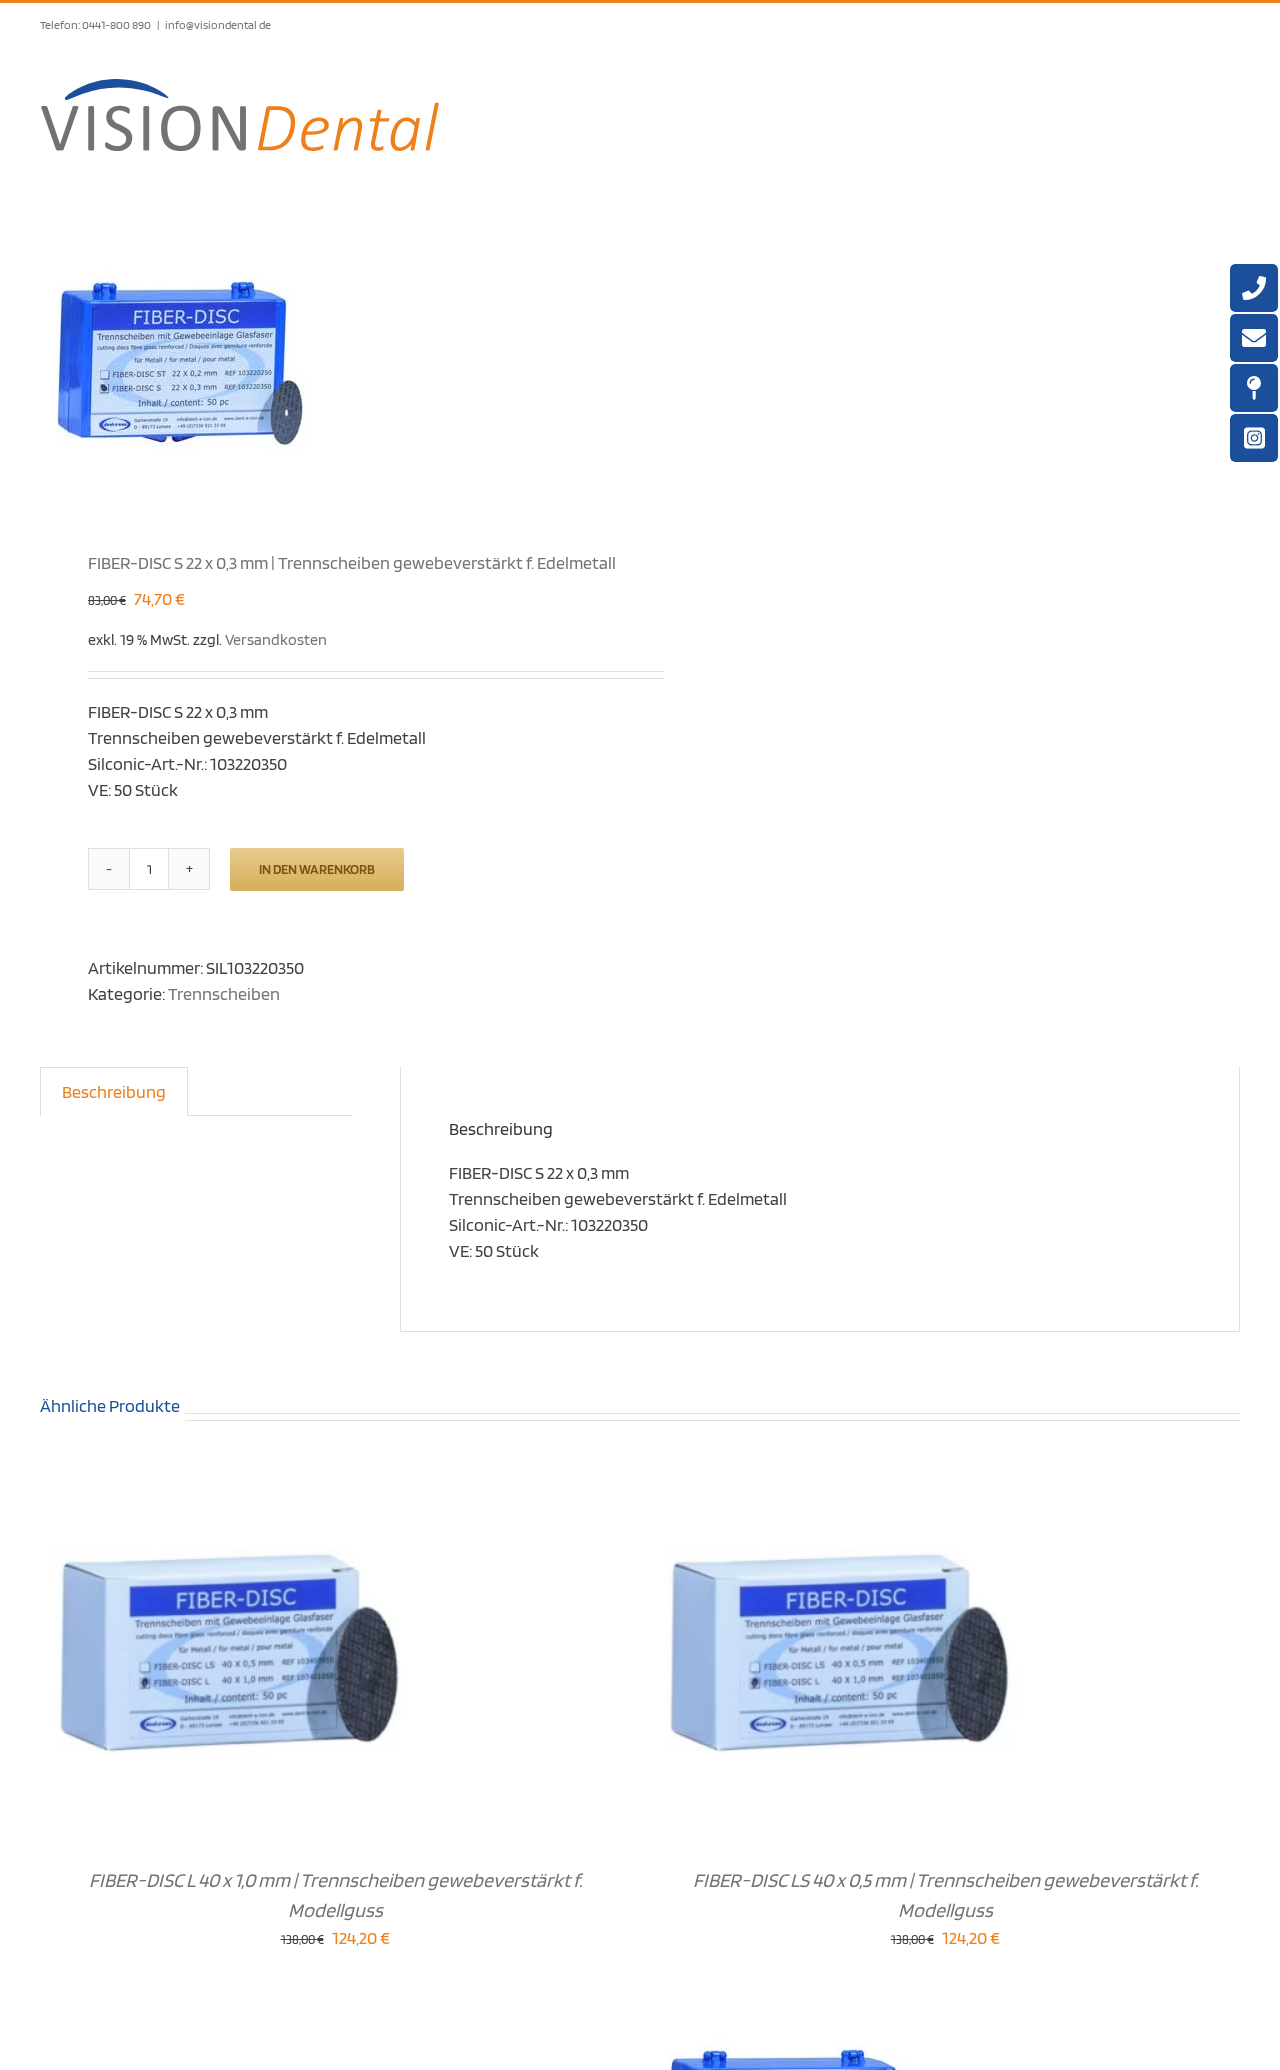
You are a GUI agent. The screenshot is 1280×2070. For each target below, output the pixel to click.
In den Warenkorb (317, 869)
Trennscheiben (224, 993)
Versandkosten (276, 639)
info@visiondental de (218, 24)
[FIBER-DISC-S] (328, 361)
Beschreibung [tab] (114, 1091)
